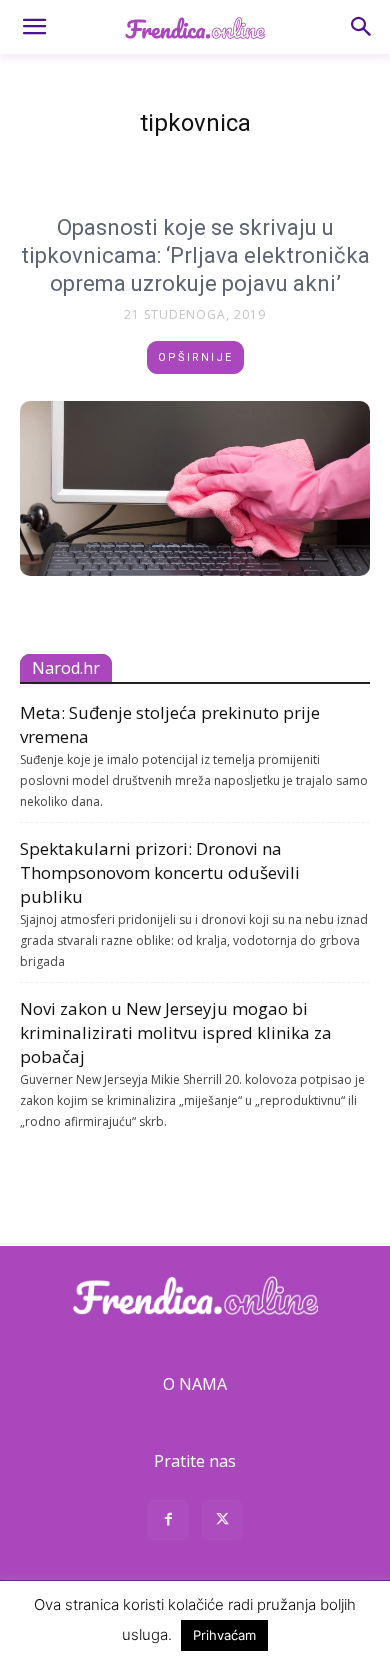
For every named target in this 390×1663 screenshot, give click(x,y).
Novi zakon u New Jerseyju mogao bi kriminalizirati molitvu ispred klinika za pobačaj (176, 1032)
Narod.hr (66, 668)
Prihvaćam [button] (224, 1635)
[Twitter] (222, 1522)
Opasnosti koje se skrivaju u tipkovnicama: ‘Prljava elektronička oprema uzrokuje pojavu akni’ (195, 255)
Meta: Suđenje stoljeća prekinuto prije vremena (170, 724)
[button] (34, 27)
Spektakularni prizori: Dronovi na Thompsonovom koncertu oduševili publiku (160, 872)
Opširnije (195, 357)
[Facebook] (168, 1522)
